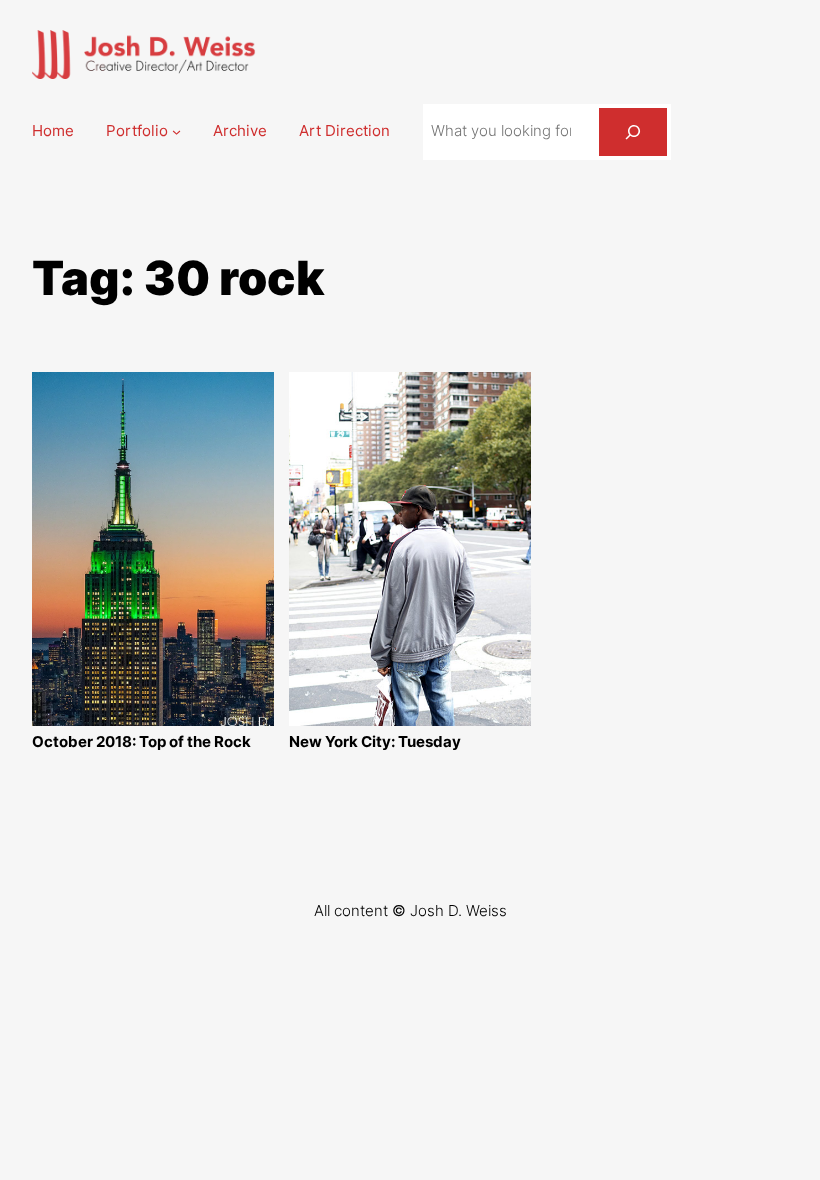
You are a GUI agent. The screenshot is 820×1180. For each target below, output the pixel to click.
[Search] (633, 132)
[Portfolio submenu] (176, 131)
